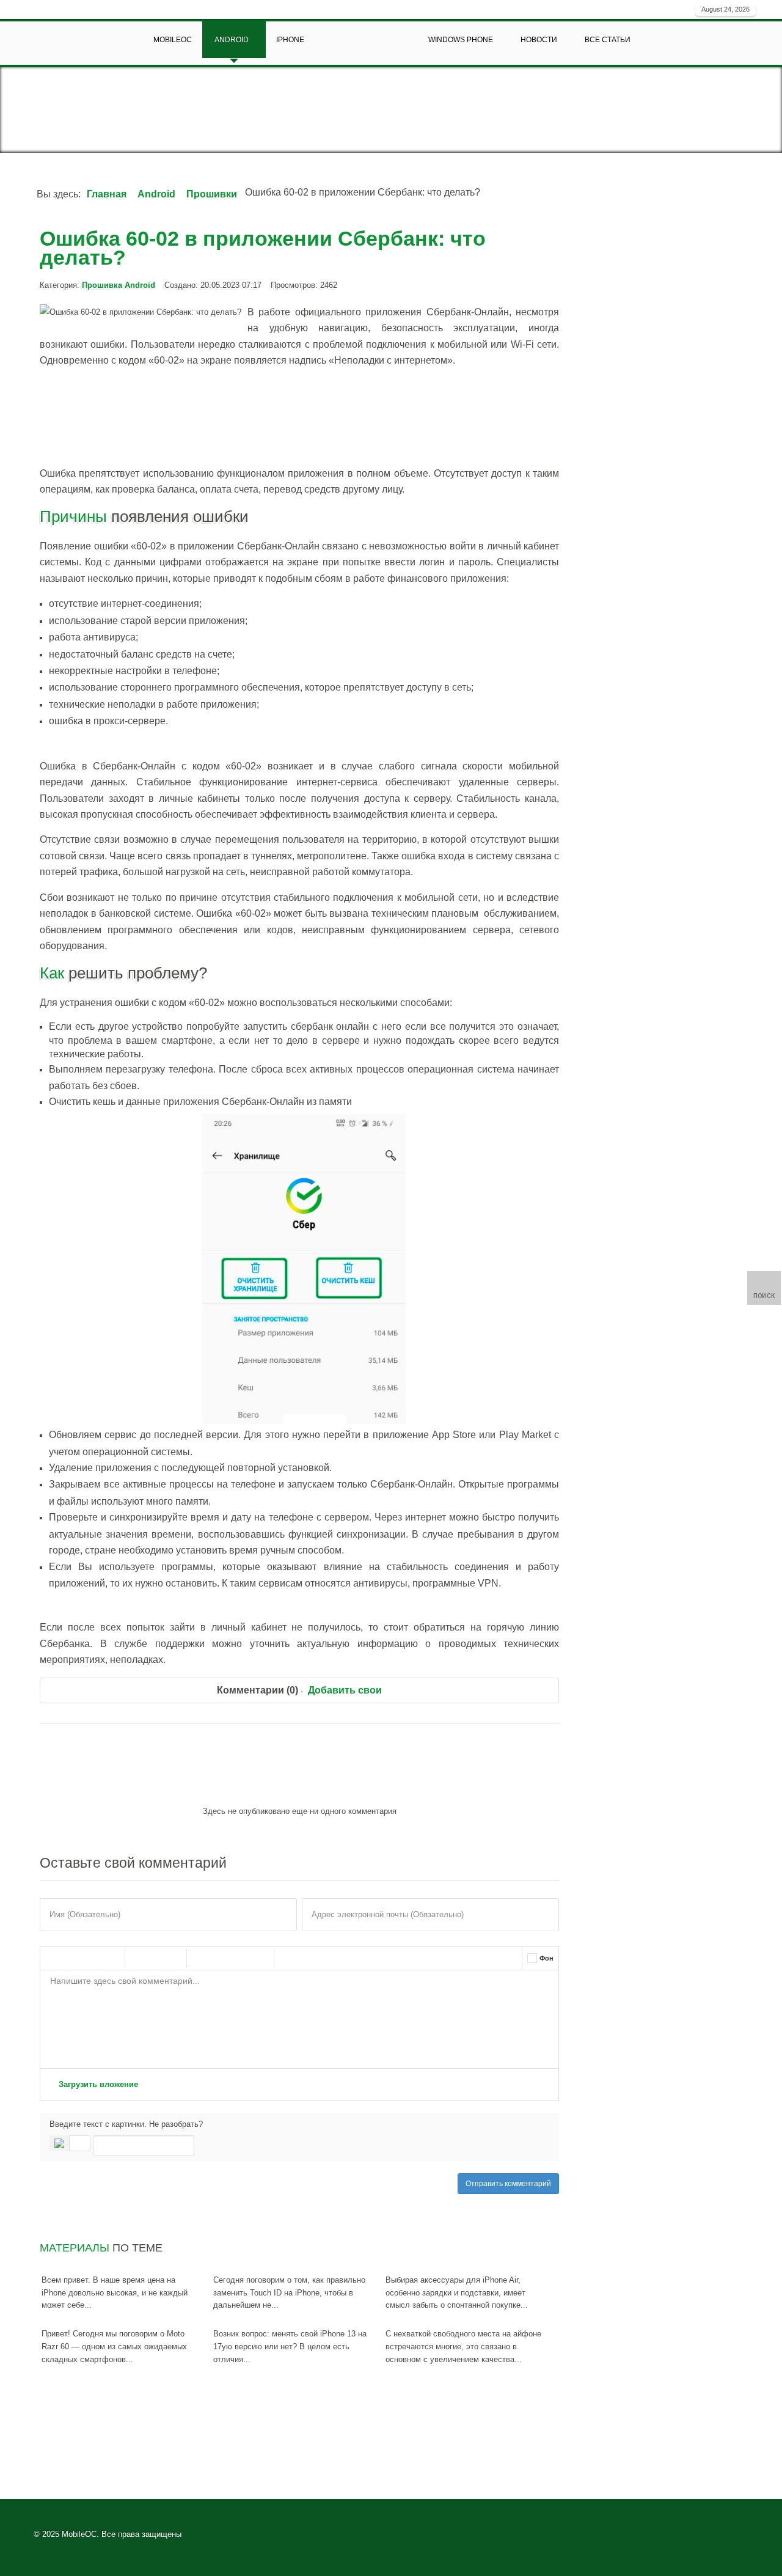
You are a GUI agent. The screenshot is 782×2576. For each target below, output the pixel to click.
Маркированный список (203, 1958)
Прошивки (212, 194)
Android (156, 194)
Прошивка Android (119, 285)
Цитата (291, 1958)
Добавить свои (345, 1690)
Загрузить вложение (97, 2084)
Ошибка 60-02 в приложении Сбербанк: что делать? (263, 248)
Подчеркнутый (106, 1958)
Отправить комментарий (508, 2184)
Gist (342, 1958)
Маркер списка (255, 1958)
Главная (107, 194)
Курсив (80, 1958)
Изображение (167, 1958)
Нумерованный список (229, 1958)
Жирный (54, 1958)
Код (316, 1958)
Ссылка (142, 1958)
